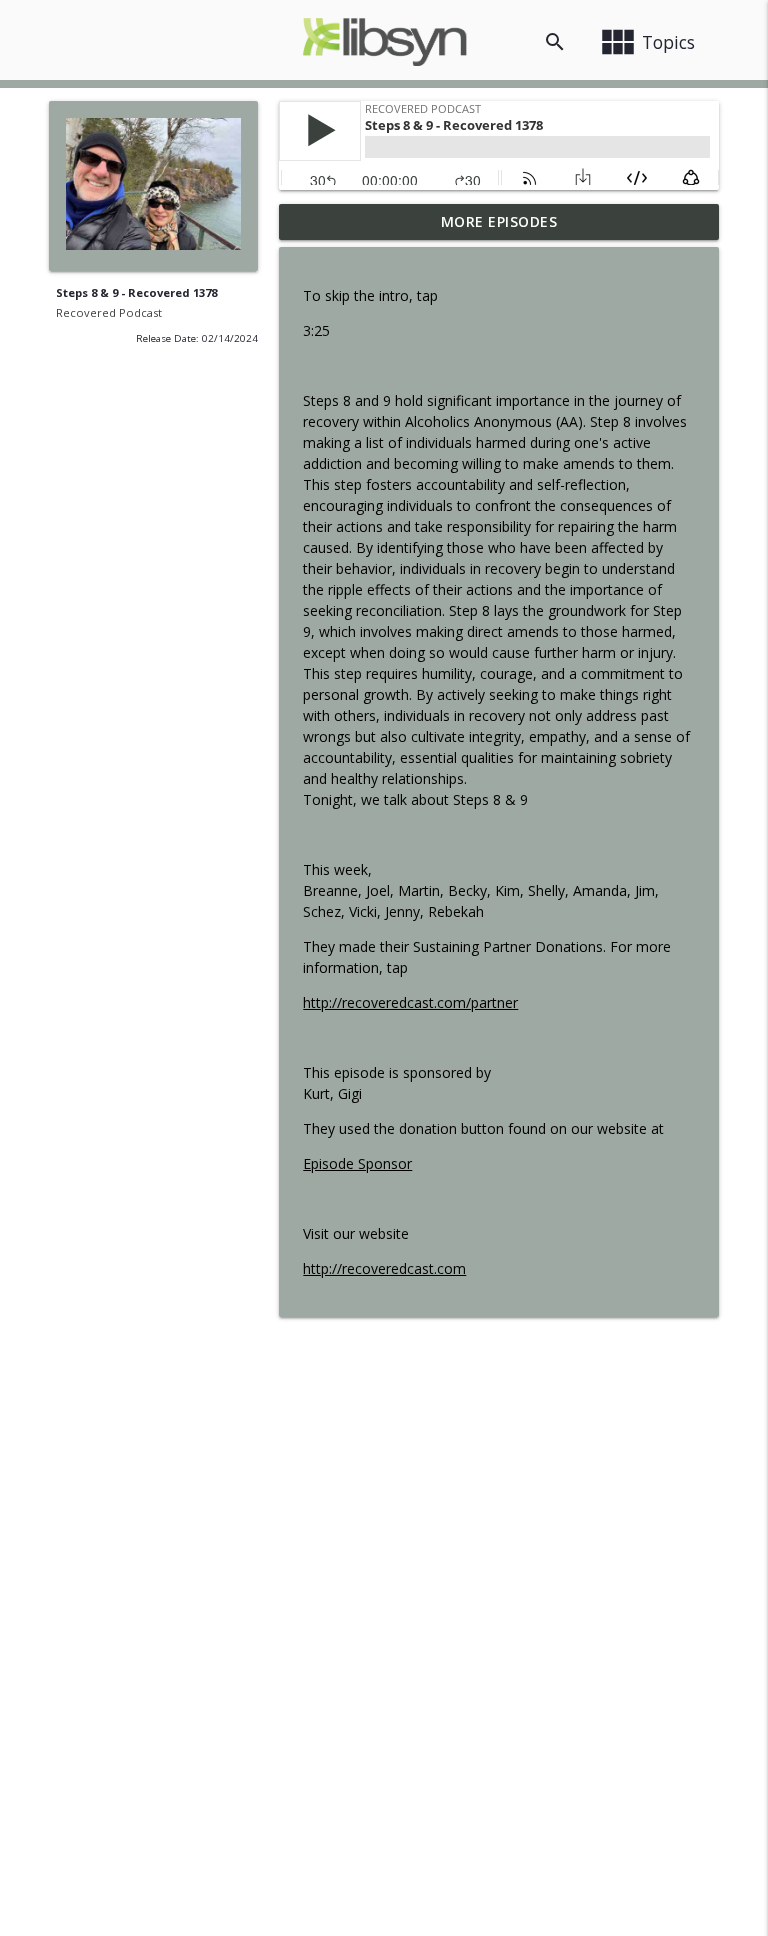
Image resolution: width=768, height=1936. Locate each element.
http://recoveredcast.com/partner (410, 1002)
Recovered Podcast (109, 312)
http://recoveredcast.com (384, 1268)
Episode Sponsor (357, 1163)
